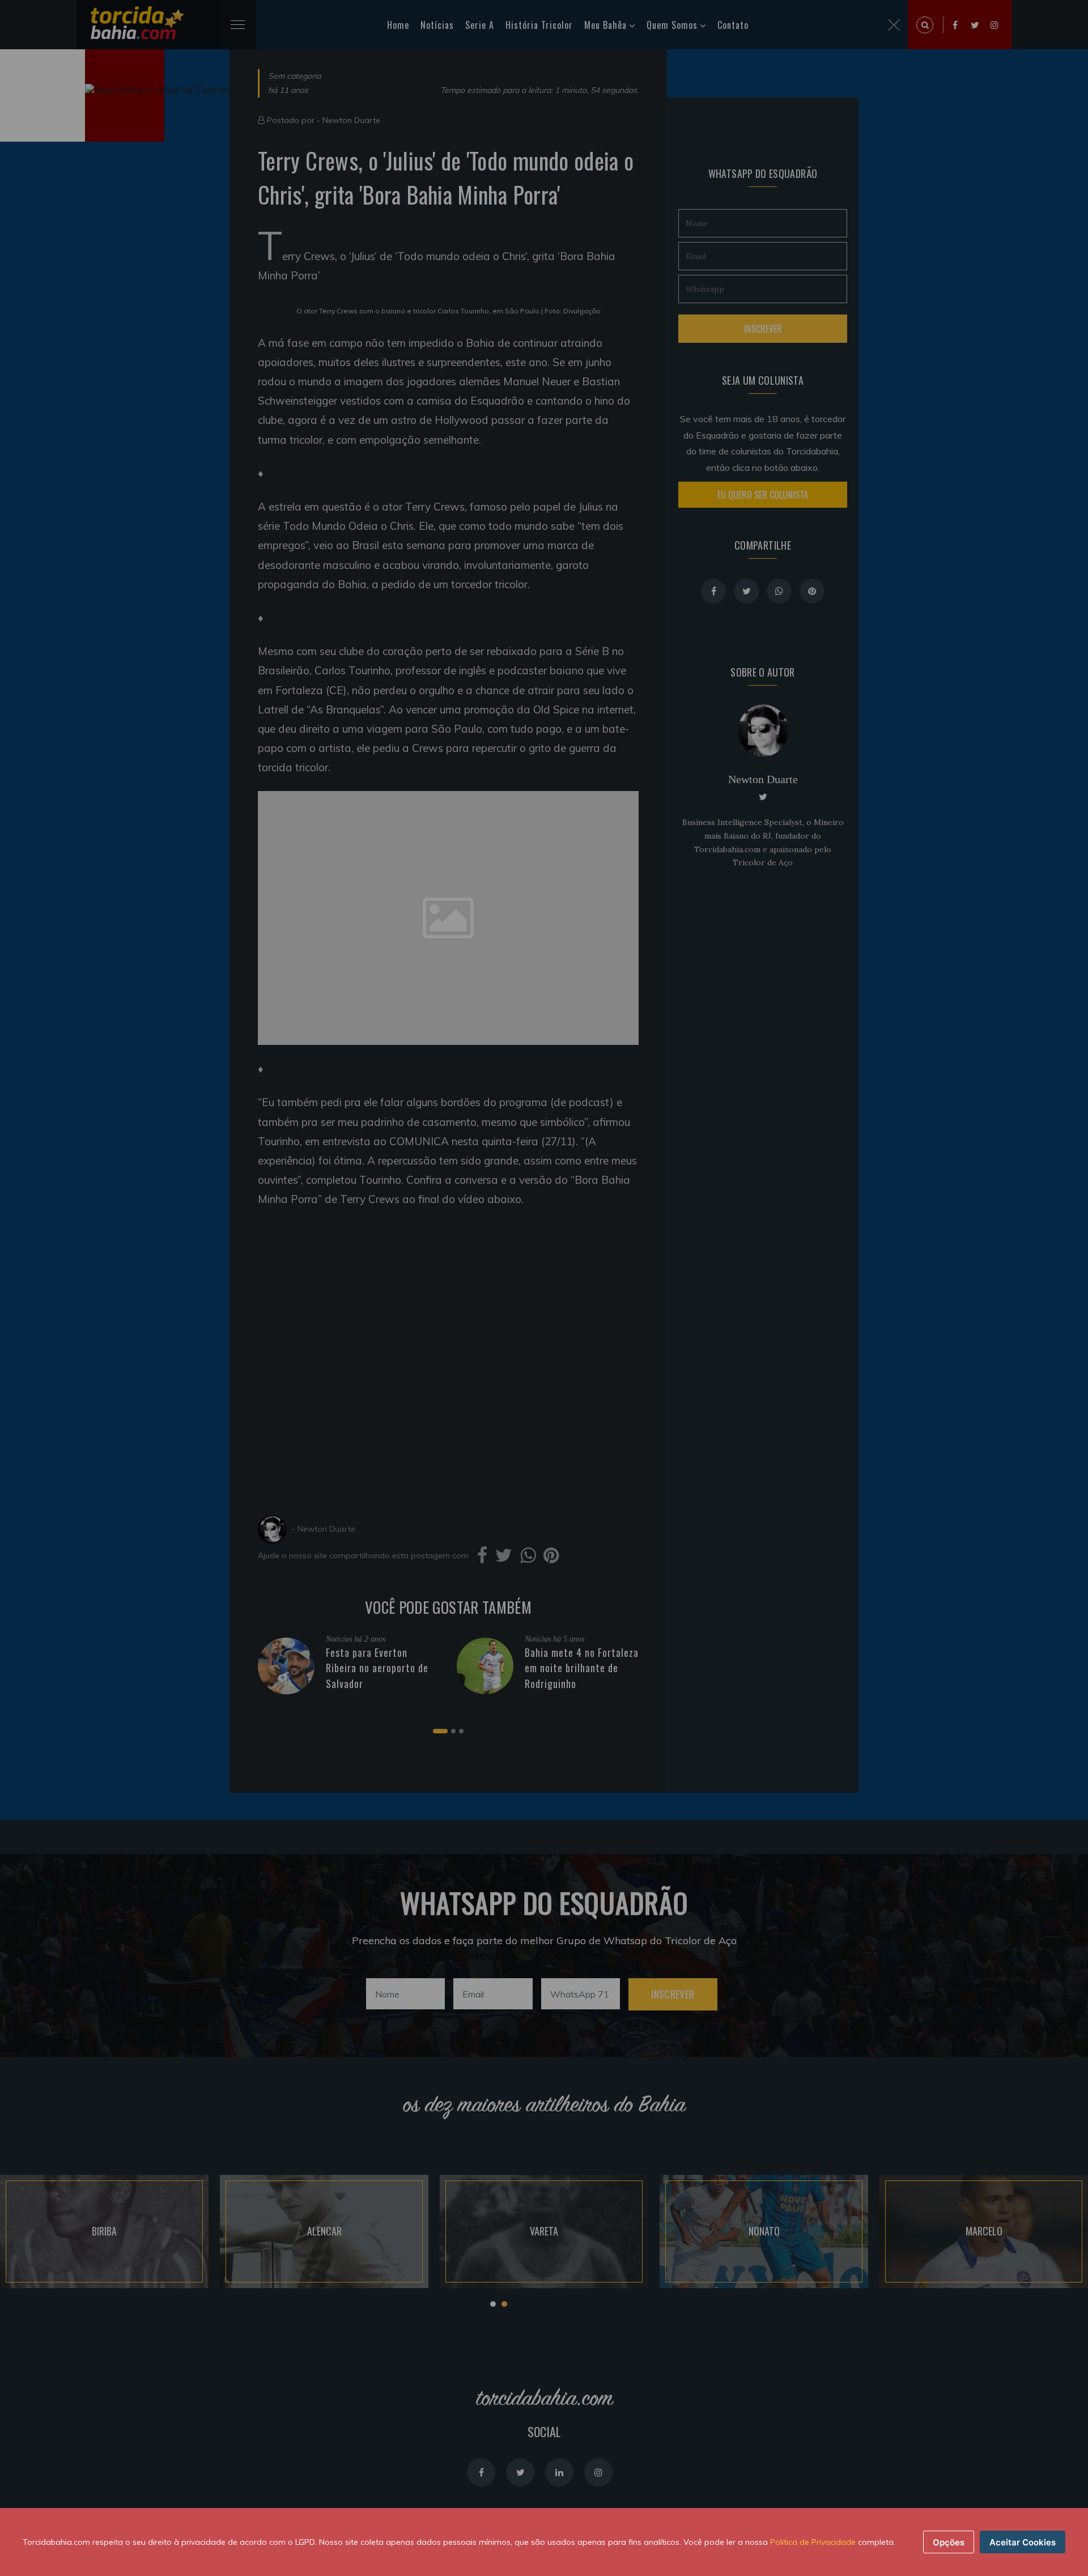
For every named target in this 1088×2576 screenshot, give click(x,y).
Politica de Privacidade (813, 2542)
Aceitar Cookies (1023, 2542)
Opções (949, 2542)
